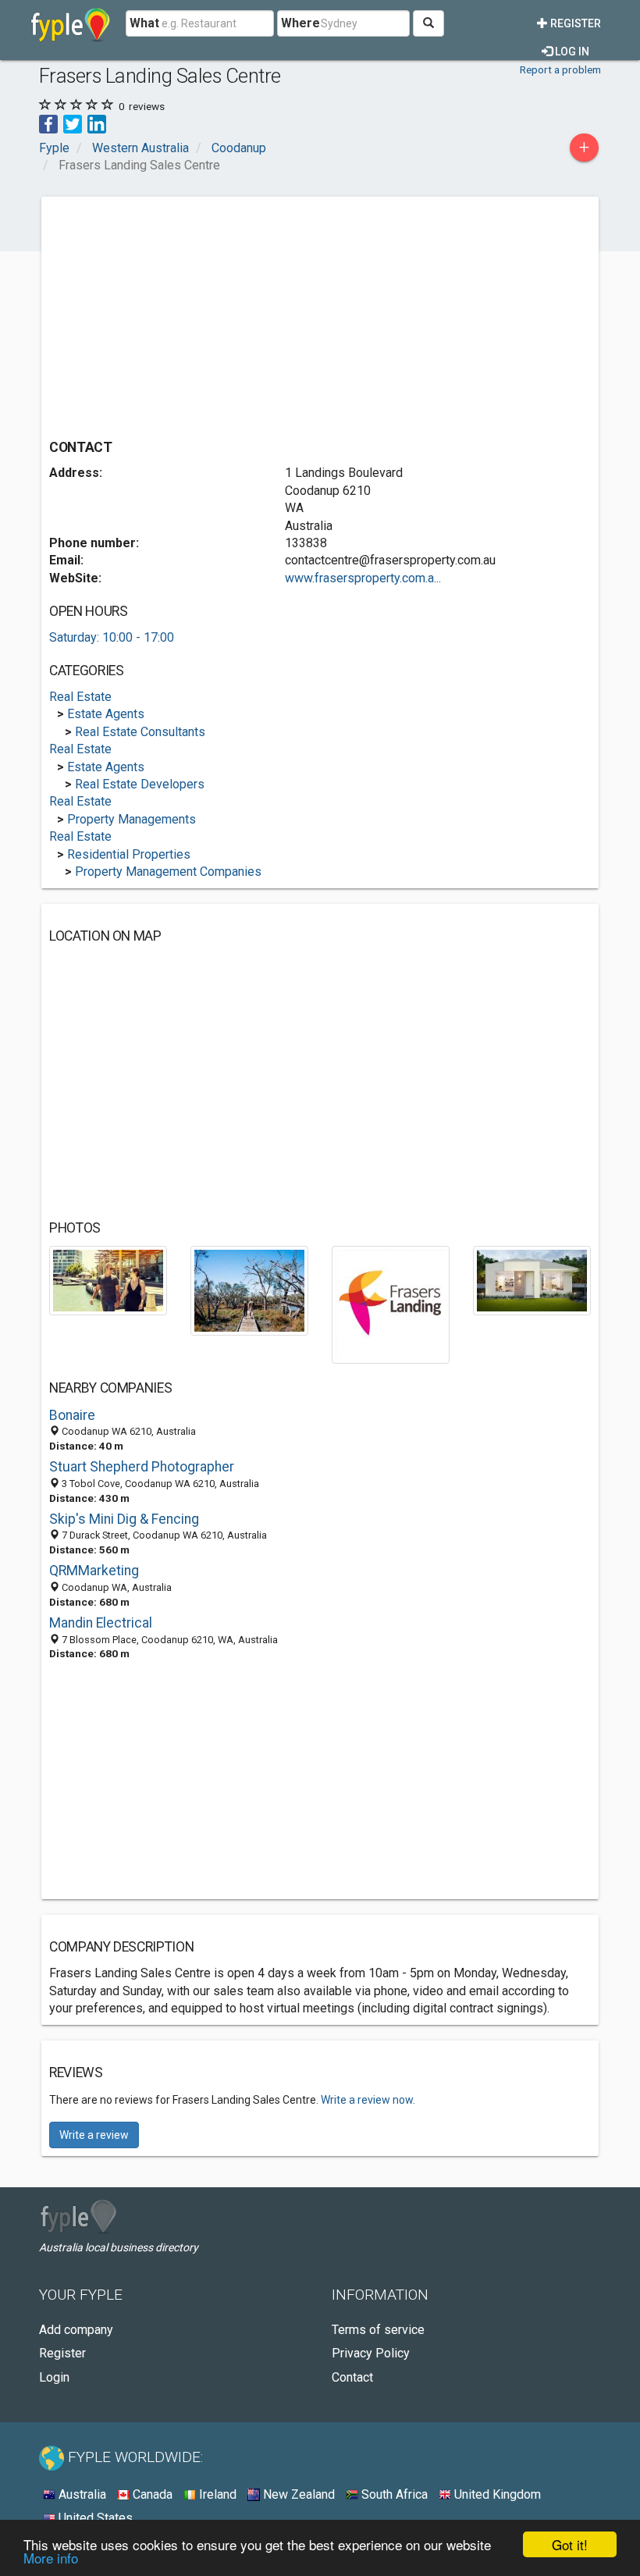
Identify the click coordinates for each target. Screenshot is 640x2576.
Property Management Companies (168, 872)
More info (51, 2558)
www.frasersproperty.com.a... (363, 578)
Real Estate (80, 697)
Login (54, 2377)
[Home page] (71, 23)
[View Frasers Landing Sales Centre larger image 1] (108, 1280)
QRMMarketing (94, 1571)
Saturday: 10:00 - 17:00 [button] (112, 637)
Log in (571, 52)
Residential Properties (129, 854)
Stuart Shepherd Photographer (142, 1467)
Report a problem (560, 69)
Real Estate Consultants (140, 732)
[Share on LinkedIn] (97, 123)
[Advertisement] (180, 314)
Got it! (570, 2544)
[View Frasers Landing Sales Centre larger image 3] (391, 1304)
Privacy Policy (371, 2353)
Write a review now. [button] (368, 2100)
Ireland (216, 2494)
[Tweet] (73, 123)
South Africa (393, 2494)
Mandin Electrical (101, 1623)
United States (94, 2518)
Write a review (94, 2135)
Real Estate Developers (140, 784)
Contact (352, 2377)
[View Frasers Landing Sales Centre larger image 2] (249, 1290)
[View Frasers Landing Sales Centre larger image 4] (532, 1280)
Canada (151, 2494)
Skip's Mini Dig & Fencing (124, 1519)
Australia (81, 2494)
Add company (76, 2330)
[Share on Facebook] (48, 123)
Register (574, 23)
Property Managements (132, 819)
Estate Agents (106, 714)
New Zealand (297, 2494)
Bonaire (72, 1415)
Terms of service (378, 2330)
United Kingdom (496, 2494)
